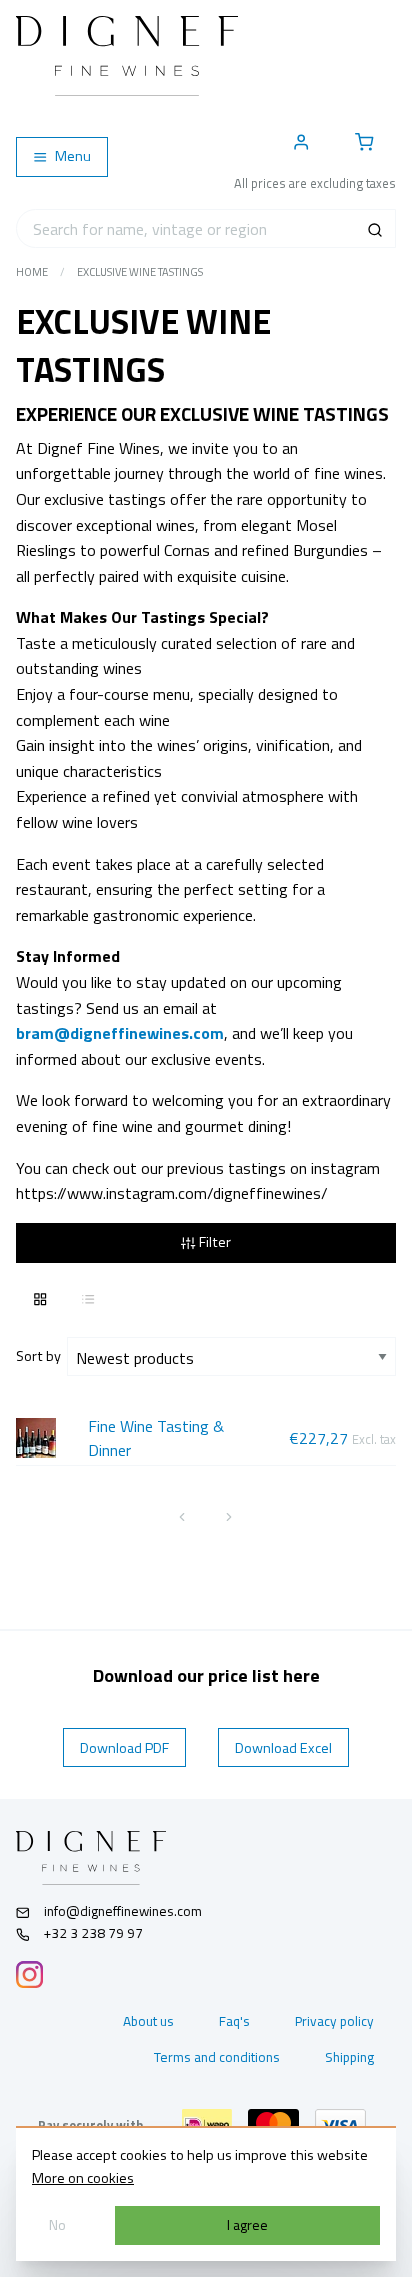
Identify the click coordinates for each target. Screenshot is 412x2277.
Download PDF (124, 1748)
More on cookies (83, 2178)
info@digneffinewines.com (123, 1911)
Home (32, 272)
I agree (247, 2225)
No (57, 2225)
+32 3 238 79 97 (92, 1933)
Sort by (41, 1356)
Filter (213, 1242)
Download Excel (283, 1748)
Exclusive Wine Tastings (140, 272)
